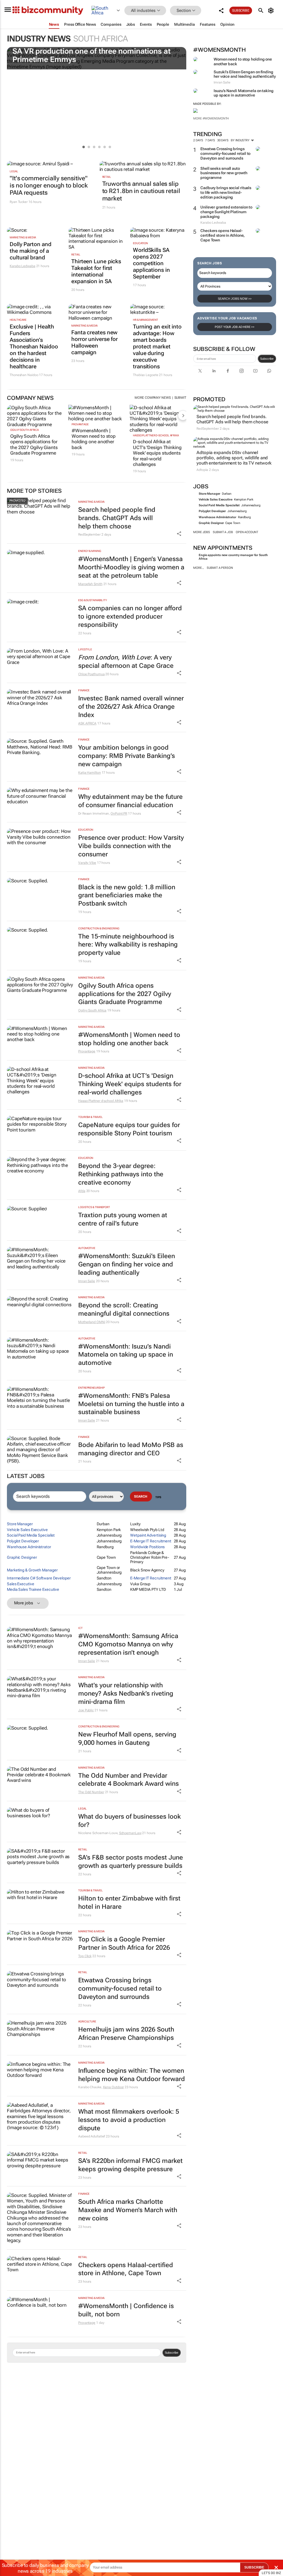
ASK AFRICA (87, 723)
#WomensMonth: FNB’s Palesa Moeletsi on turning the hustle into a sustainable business (131, 1404)
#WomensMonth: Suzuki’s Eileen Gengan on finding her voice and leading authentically (127, 1264)
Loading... (11, 2385)
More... (199, 568)
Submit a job (223, 532)
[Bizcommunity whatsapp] (269, 371)
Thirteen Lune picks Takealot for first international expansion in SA (96, 271)
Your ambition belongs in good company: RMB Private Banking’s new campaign (127, 756)
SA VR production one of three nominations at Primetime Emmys (91, 55)
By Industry (241, 140)
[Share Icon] (179, 534)
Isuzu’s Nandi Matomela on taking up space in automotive (244, 93)
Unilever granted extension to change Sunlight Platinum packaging (226, 212)
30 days (223, 140)
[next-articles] (183, 415)
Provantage (80, 424)
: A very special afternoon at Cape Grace (126, 662)
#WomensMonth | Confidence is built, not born (126, 2310)
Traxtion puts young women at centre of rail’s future (123, 1219)
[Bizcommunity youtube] (255, 371)
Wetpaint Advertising (148, 1535)
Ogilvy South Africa (24, 430)
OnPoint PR (119, 814)
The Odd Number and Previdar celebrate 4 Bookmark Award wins (129, 1780)
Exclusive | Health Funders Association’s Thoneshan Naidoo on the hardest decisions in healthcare (34, 346)
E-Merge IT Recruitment (151, 1541)
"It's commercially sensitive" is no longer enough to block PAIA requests (49, 186)
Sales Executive (21, 1584)
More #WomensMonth (211, 118)
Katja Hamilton (90, 773)
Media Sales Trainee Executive (33, 1589)
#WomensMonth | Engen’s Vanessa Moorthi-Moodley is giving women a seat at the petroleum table (131, 567)
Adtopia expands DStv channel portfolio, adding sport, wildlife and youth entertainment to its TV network (234, 458)
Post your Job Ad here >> (235, 327)
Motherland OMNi (92, 1322)
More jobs (202, 532)
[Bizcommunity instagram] (242, 371)
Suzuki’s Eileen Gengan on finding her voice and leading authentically (245, 74)
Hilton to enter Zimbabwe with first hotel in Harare (129, 1903)
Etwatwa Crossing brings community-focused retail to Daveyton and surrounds (225, 153)
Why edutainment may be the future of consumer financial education (130, 801)
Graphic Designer (211, 523)
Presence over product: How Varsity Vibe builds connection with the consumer (131, 846)
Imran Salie (87, 1281)
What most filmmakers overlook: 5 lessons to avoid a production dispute (129, 2120)
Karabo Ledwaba (23, 266)
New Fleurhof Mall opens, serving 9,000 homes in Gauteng (127, 1739)
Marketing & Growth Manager (32, 1570)
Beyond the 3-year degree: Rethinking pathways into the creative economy (121, 1174)
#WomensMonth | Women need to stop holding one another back (94, 439)
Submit (180, 398)
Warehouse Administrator (218, 517)
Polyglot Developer (212, 511)
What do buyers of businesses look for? (129, 1821)
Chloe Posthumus (91, 674)
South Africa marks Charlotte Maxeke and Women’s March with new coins (128, 2210)
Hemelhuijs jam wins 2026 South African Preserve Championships (126, 2034)
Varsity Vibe (87, 863)
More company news (153, 398)
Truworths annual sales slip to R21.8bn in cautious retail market (141, 191)
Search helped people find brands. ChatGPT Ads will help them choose (232, 419)
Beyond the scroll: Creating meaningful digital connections (124, 1309)
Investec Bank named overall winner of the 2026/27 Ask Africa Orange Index (131, 707)
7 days (210, 140)
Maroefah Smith (90, 584)
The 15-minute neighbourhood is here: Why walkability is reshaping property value (128, 945)
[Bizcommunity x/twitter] (200, 371)
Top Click (85, 1956)
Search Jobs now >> (235, 299)
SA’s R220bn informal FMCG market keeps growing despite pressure (130, 2165)
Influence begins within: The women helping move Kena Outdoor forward (132, 2075)
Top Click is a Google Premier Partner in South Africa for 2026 (124, 1943)
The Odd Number (91, 1792)
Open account (247, 532)
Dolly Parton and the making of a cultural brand (30, 251)
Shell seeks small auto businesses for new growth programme (224, 173)
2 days (198, 140)
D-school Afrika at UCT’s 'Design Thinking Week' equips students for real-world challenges (157, 453)
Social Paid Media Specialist (219, 505)
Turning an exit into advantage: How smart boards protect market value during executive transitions (157, 346)
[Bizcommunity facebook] (228, 371)
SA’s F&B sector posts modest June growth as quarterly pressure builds (131, 1862)
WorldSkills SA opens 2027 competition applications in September (151, 263)
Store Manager (209, 494)
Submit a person (220, 568)
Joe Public (86, 1710)
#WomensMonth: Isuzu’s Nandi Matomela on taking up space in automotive (126, 1355)
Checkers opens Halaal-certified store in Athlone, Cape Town (222, 235)
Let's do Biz (271, 2573)
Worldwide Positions (147, 1547)
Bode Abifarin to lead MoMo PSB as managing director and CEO (131, 1449)
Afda (82, 1191)
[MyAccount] (272, 11)
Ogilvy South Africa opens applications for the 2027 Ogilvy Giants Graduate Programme (34, 444)
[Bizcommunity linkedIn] (214, 371)
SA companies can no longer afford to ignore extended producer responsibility (130, 616)
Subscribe (267, 359)
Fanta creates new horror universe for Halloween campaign (95, 342)
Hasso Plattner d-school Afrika (156, 435)
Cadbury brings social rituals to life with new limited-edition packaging (226, 192)
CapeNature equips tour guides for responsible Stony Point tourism (129, 1129)
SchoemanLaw (130, 1833)
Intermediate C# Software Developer (39, 1578)
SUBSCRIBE (254, 2567)
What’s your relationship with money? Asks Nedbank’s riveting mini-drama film (126, 1694)
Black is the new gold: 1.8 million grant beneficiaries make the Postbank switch (127, 895)
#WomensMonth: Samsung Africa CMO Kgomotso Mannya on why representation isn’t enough (128, 1644)
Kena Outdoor (114, 2087)
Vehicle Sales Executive (216, 500)
